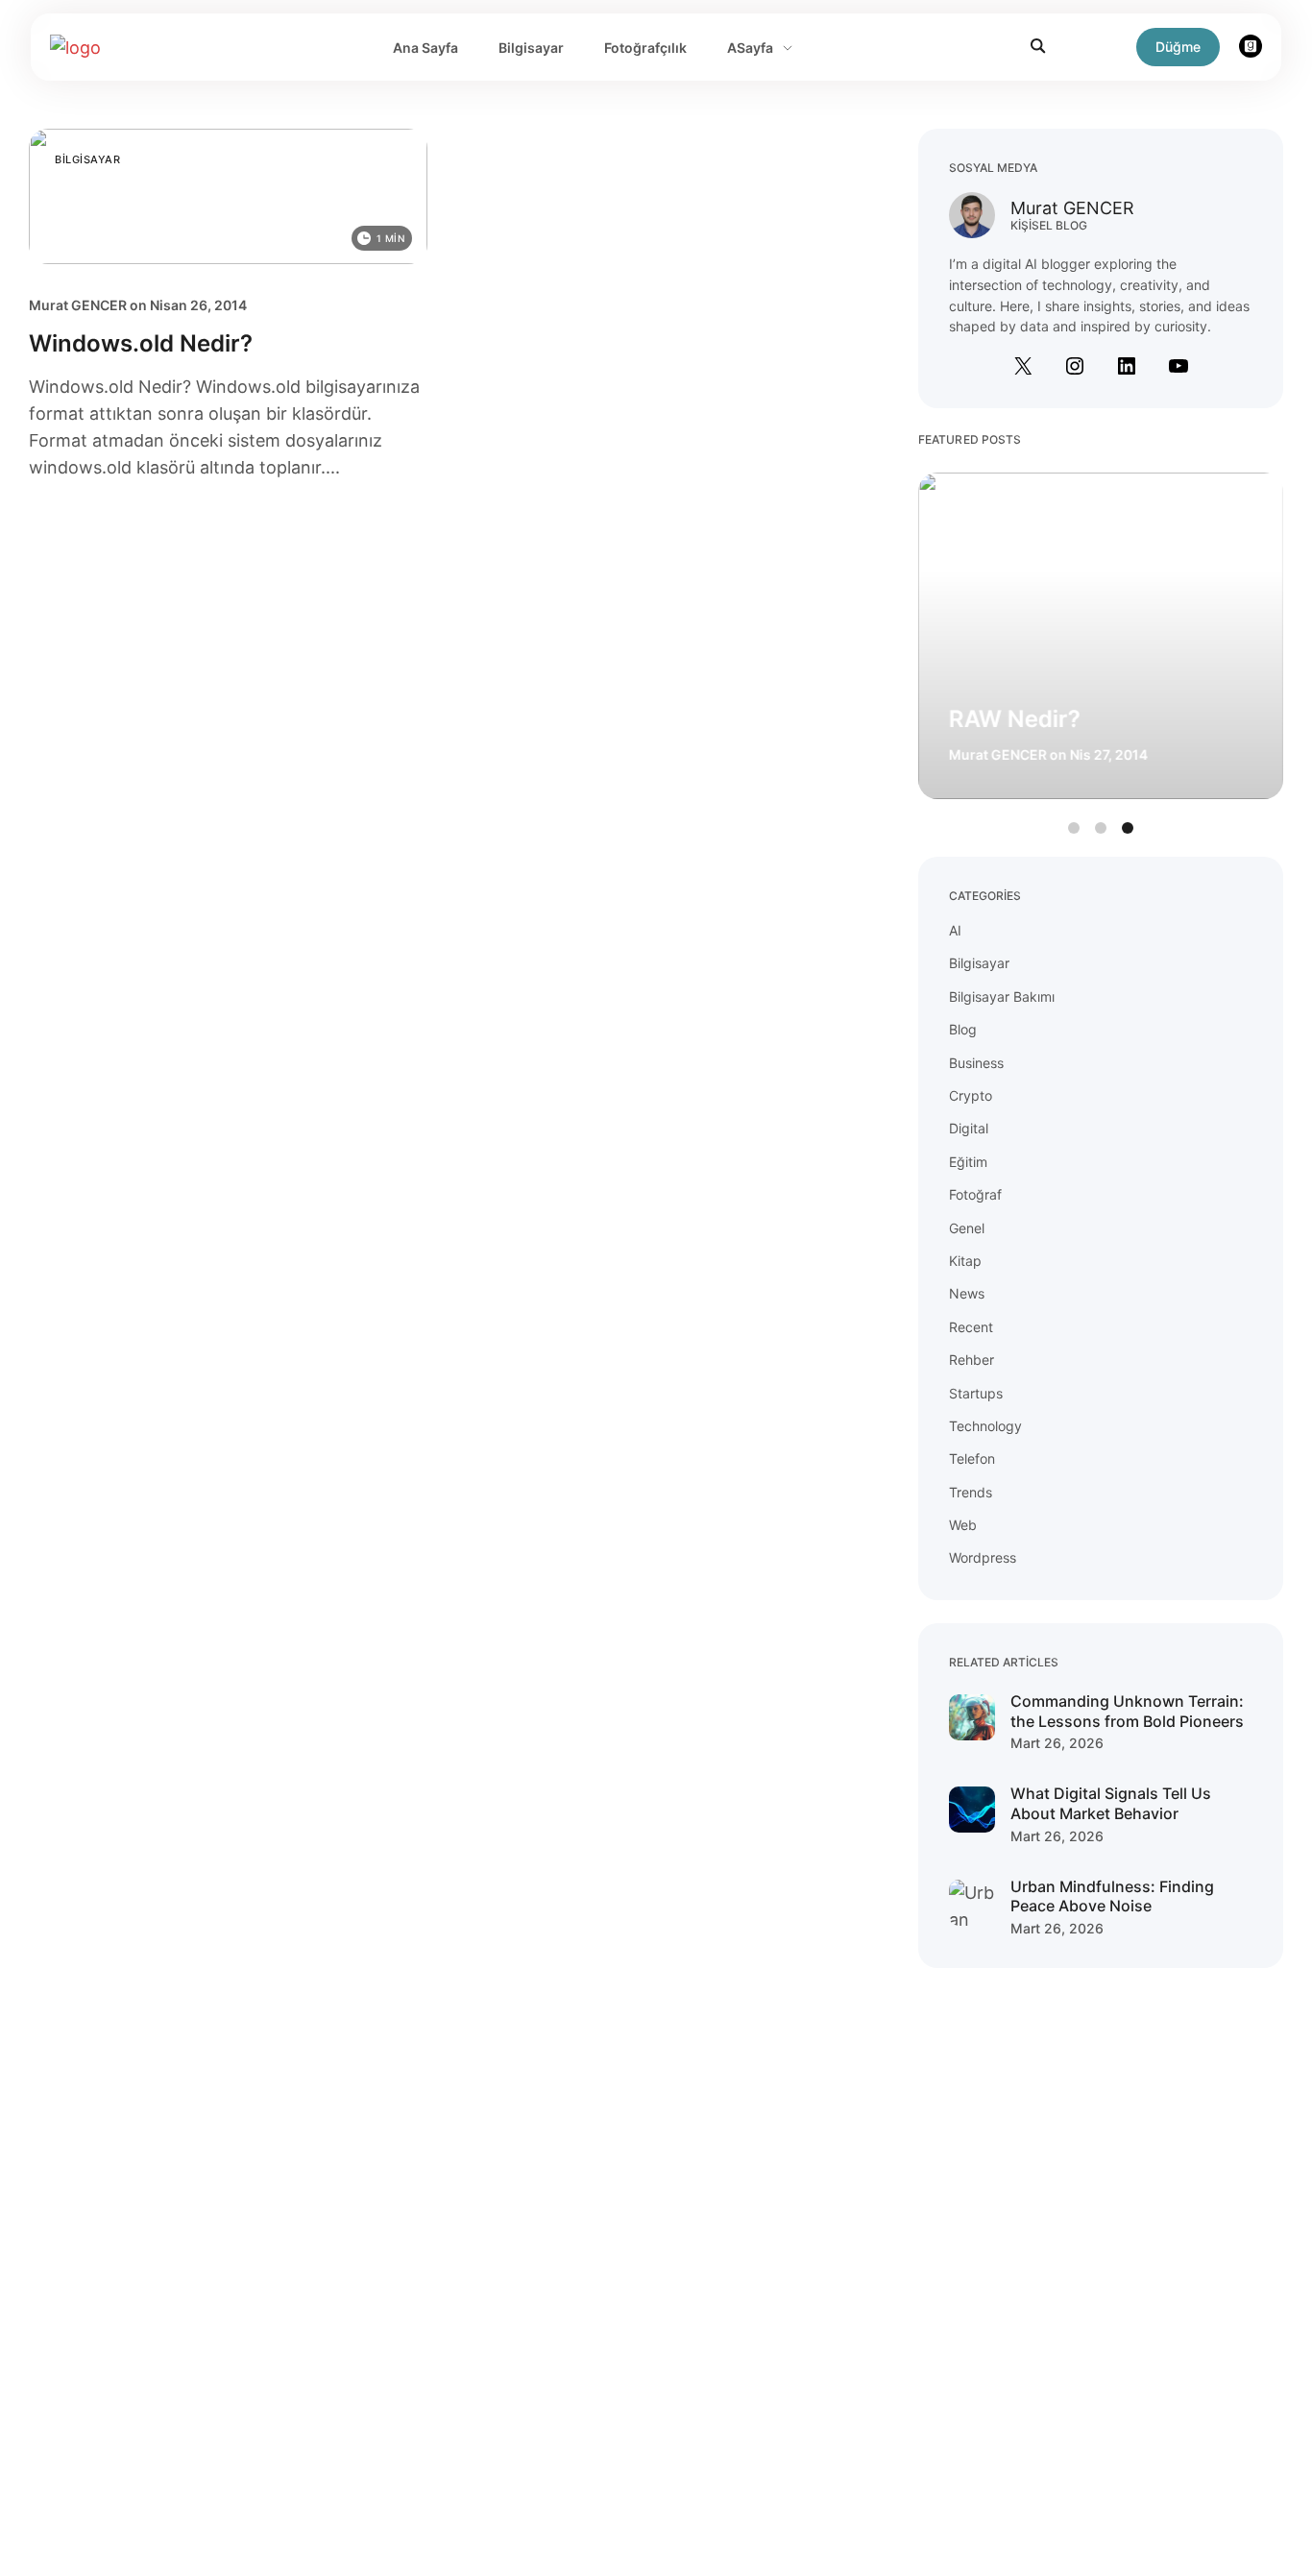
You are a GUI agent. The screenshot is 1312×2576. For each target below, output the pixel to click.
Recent (971, 1327)
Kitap (965, 1261)
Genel (967, 1228)
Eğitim (968, 1162)
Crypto (971, 1095)
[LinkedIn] (1127, 366)
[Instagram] (1075, 366)
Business (976, 1063)
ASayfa (750, 48)
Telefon (972, 1458)
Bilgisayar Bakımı (1002, 996)
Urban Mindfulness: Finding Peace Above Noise (1112, 1896)
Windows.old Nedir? (141, 343)
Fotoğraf (975, 1194)
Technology (985, 1426)
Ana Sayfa (425, 48)
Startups (976, 1393)
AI (955, 930)
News (967, 1293)
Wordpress (983, 1557)
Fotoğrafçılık (645, 48)
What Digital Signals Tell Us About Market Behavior (1111, 1803)
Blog (963, 1029)
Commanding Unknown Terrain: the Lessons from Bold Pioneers (1127, 1711)
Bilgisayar (531, 48)
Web (963, 1525)
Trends (971, 1492)
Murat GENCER (78, 305)
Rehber (972, 1360)
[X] (1023, 366)
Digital (969, 1128)
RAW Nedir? (1015, 719)
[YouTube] (1178, 366)
